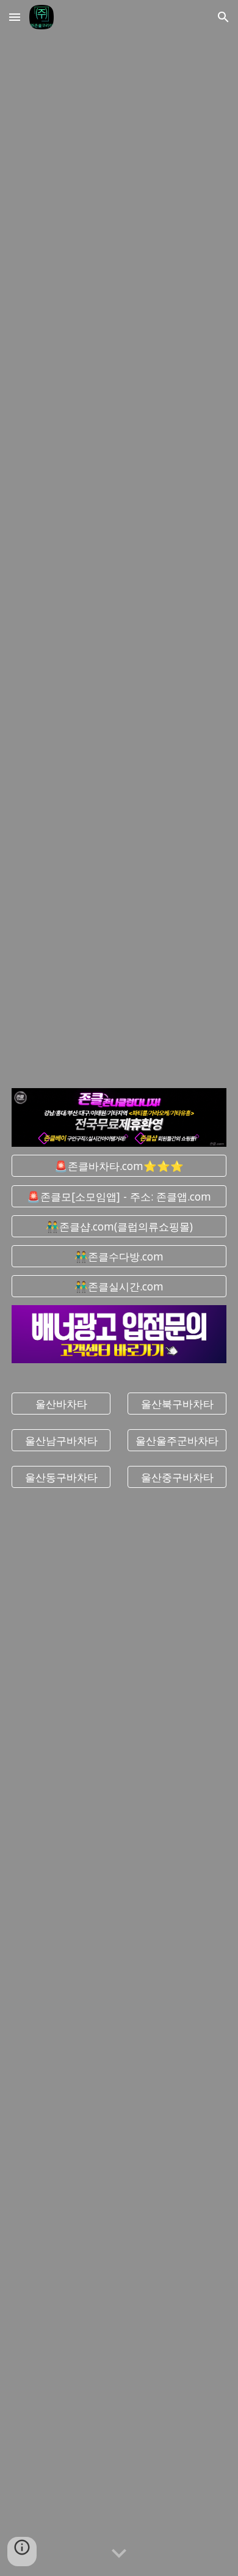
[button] (15, 17)
